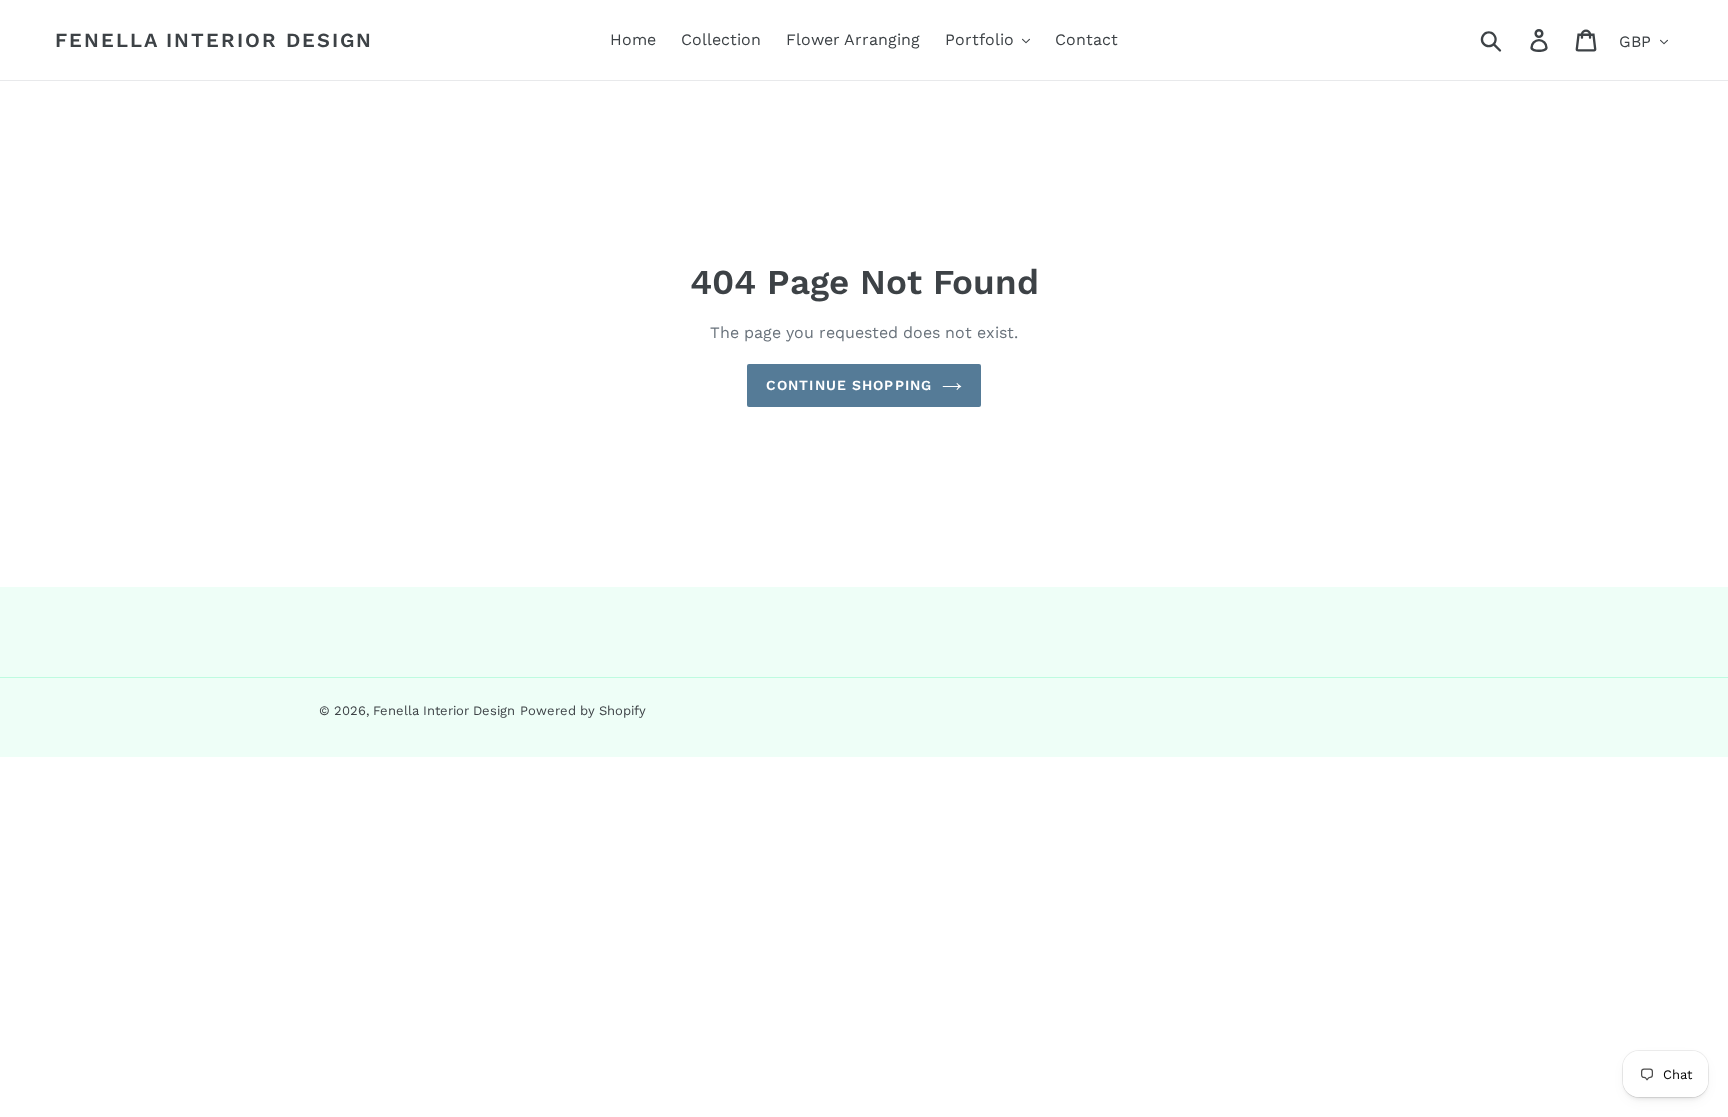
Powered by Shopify (583, 710)
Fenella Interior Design (214, 40)
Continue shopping (849, 385)
